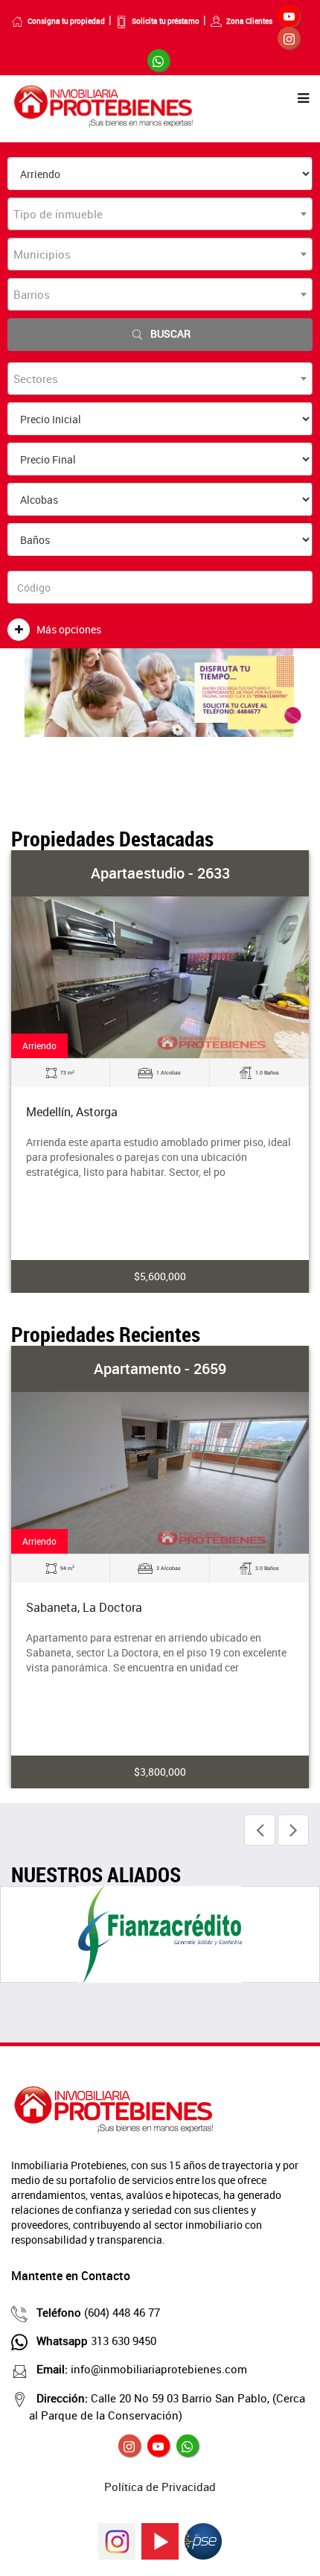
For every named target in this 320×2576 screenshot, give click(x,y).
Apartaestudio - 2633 (160, 873)
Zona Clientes (249, 21)
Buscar (170, 333)
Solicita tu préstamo (166, 21)
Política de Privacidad (160, 2487)
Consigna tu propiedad (66, 21)
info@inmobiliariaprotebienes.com (142, 2369)
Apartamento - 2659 (160, 1368)
